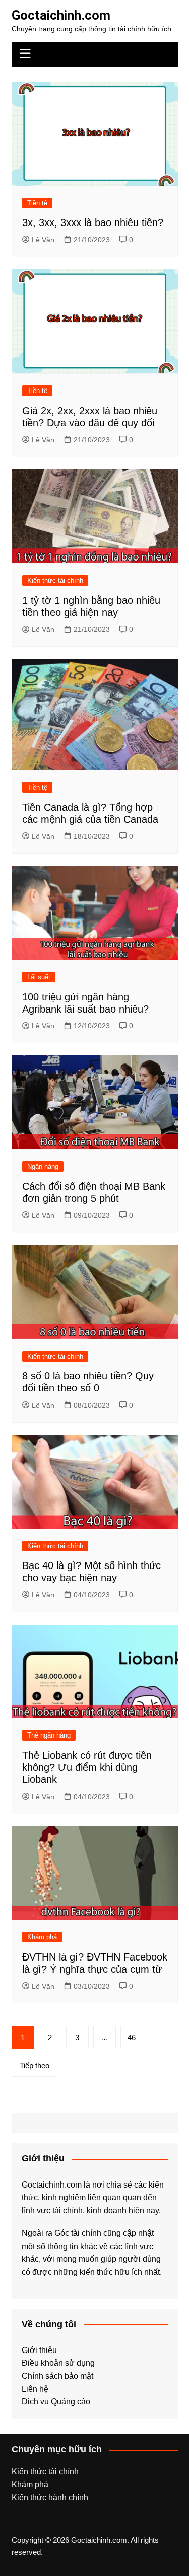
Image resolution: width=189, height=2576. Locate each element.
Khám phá (42, 1937)
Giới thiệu (39, 2350)
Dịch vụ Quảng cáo (56, 2402)
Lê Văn (43, 240)
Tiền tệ (37, 203)
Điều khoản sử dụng (58, 2363)
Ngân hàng (43, 1167)
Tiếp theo (35, 2066)
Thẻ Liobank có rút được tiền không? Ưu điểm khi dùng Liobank (87, 1767)
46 (132, 2037)
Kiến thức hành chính (50, 2498)
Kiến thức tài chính (55, 580)
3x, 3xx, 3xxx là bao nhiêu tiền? (93, 222)
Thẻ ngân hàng (49, 1735)
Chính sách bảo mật (57, 2376)
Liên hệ (35, 2389)
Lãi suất (39, 977)
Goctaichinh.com (61, 15)
